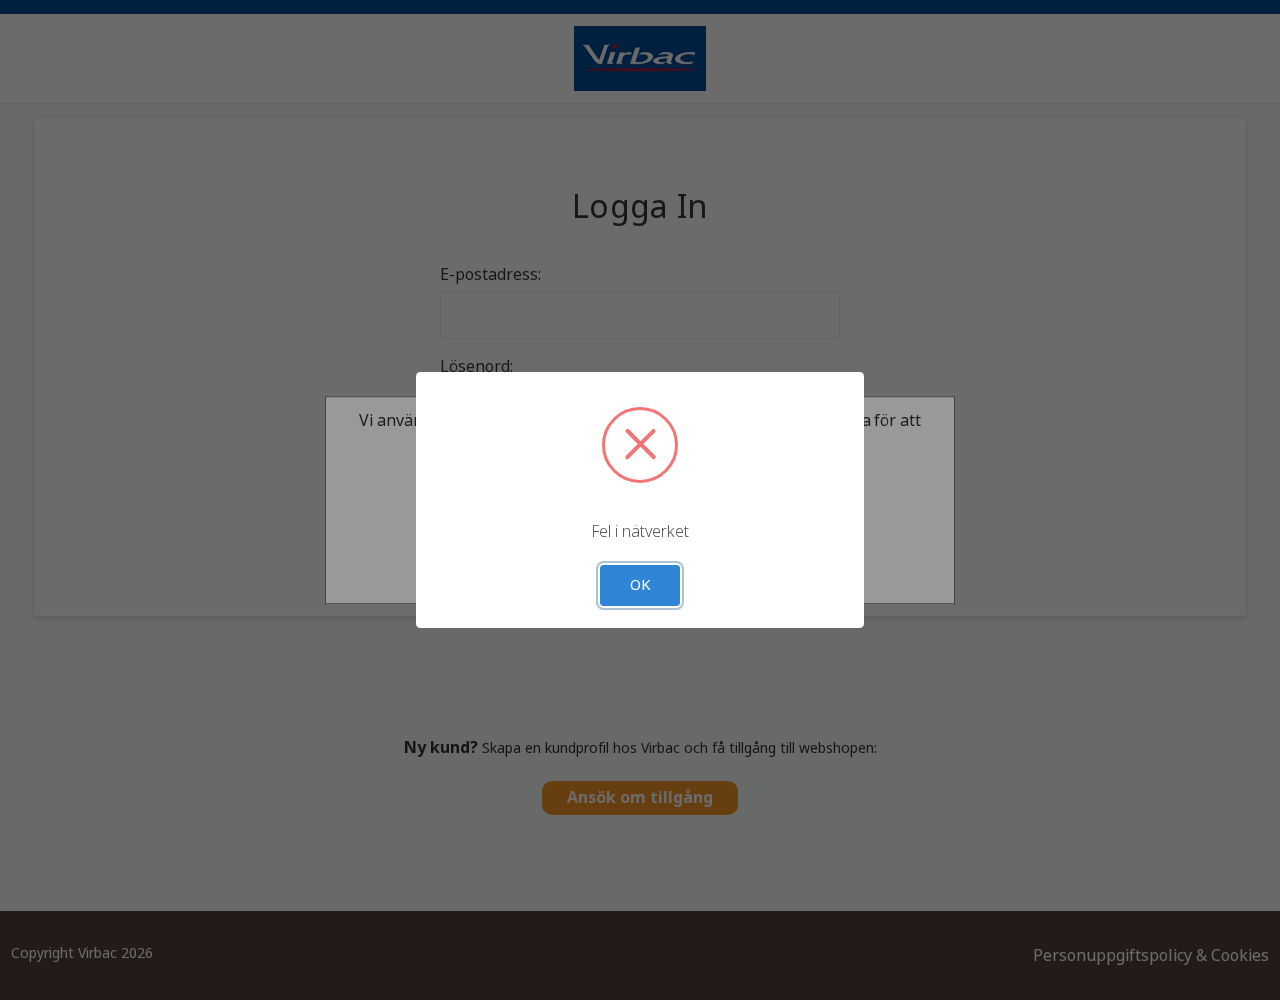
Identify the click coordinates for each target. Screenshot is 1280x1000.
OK (640, 585)
